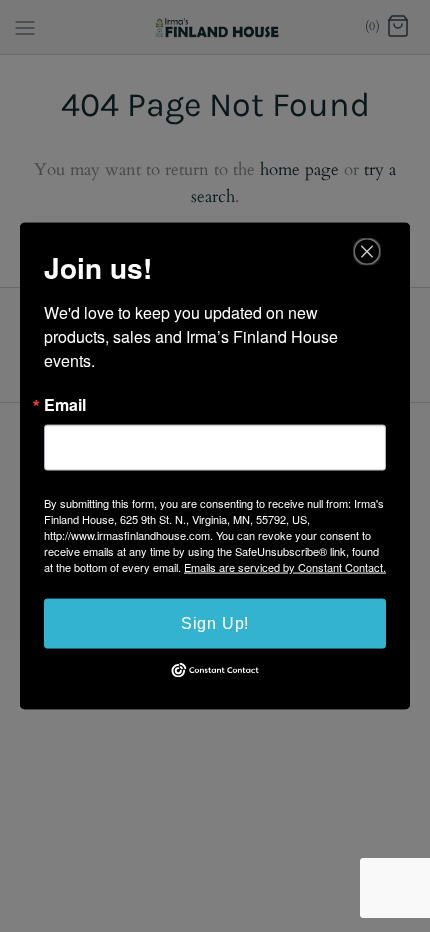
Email (65, 405)
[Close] (367, 252)
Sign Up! (215, 623)
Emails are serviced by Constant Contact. (285, 567)
